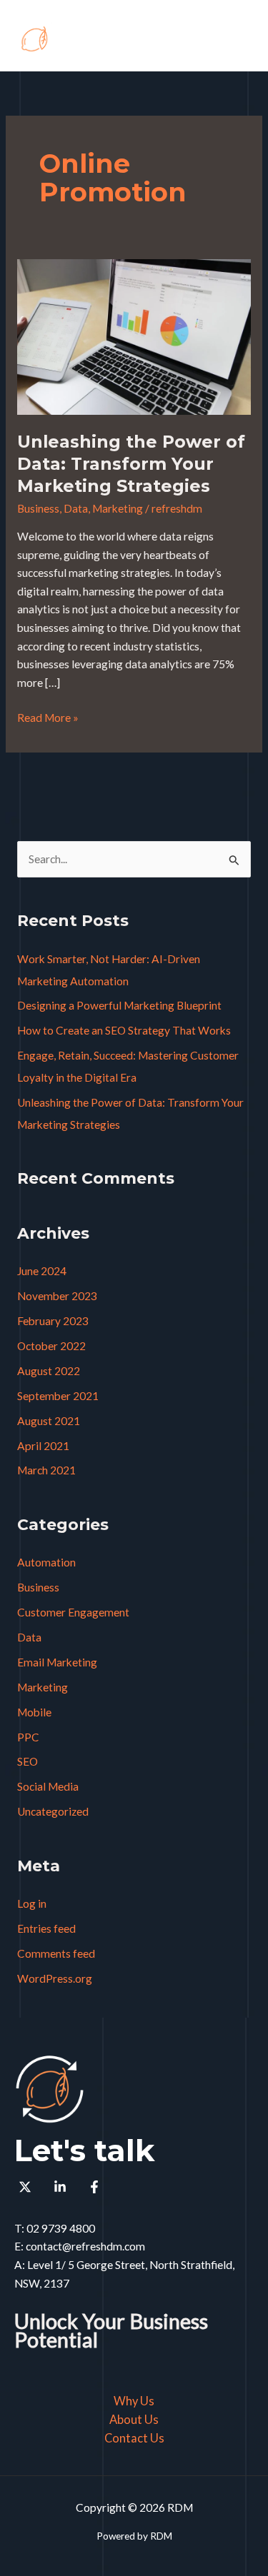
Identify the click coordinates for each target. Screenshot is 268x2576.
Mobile (34, 1712)
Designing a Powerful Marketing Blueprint (119, 1005)
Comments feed (56, 1953)
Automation (46, 1562)
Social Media (48, 1786)
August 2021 (49, 1421)
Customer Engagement (73, 1612)
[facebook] (96, 2187)
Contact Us (134, 2438)
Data (76, 508)
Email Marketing (57, 1662)
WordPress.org (55, 1978)
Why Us (134, 2401)
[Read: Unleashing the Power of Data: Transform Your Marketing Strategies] (134, 336)
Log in (32, 1903)
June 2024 (42, 1271)
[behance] (61, 2187)
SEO (28, 1761)
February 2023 (53, 1321)
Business (38, 508)
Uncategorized (53, 1811)
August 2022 (49, 1371)
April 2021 (43, 1446)
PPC (28, 1737)
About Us (134, 2419)
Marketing (118, 508)
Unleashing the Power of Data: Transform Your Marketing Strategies (131, 464)
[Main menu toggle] (238, 39)
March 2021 (46, 1470)
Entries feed (46, 1928)
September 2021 (58, 1396)
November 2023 (57, 1296)
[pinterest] (27, 2187)
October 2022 (51, 1346)
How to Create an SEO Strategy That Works (124, 1030)
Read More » (48, 716)
